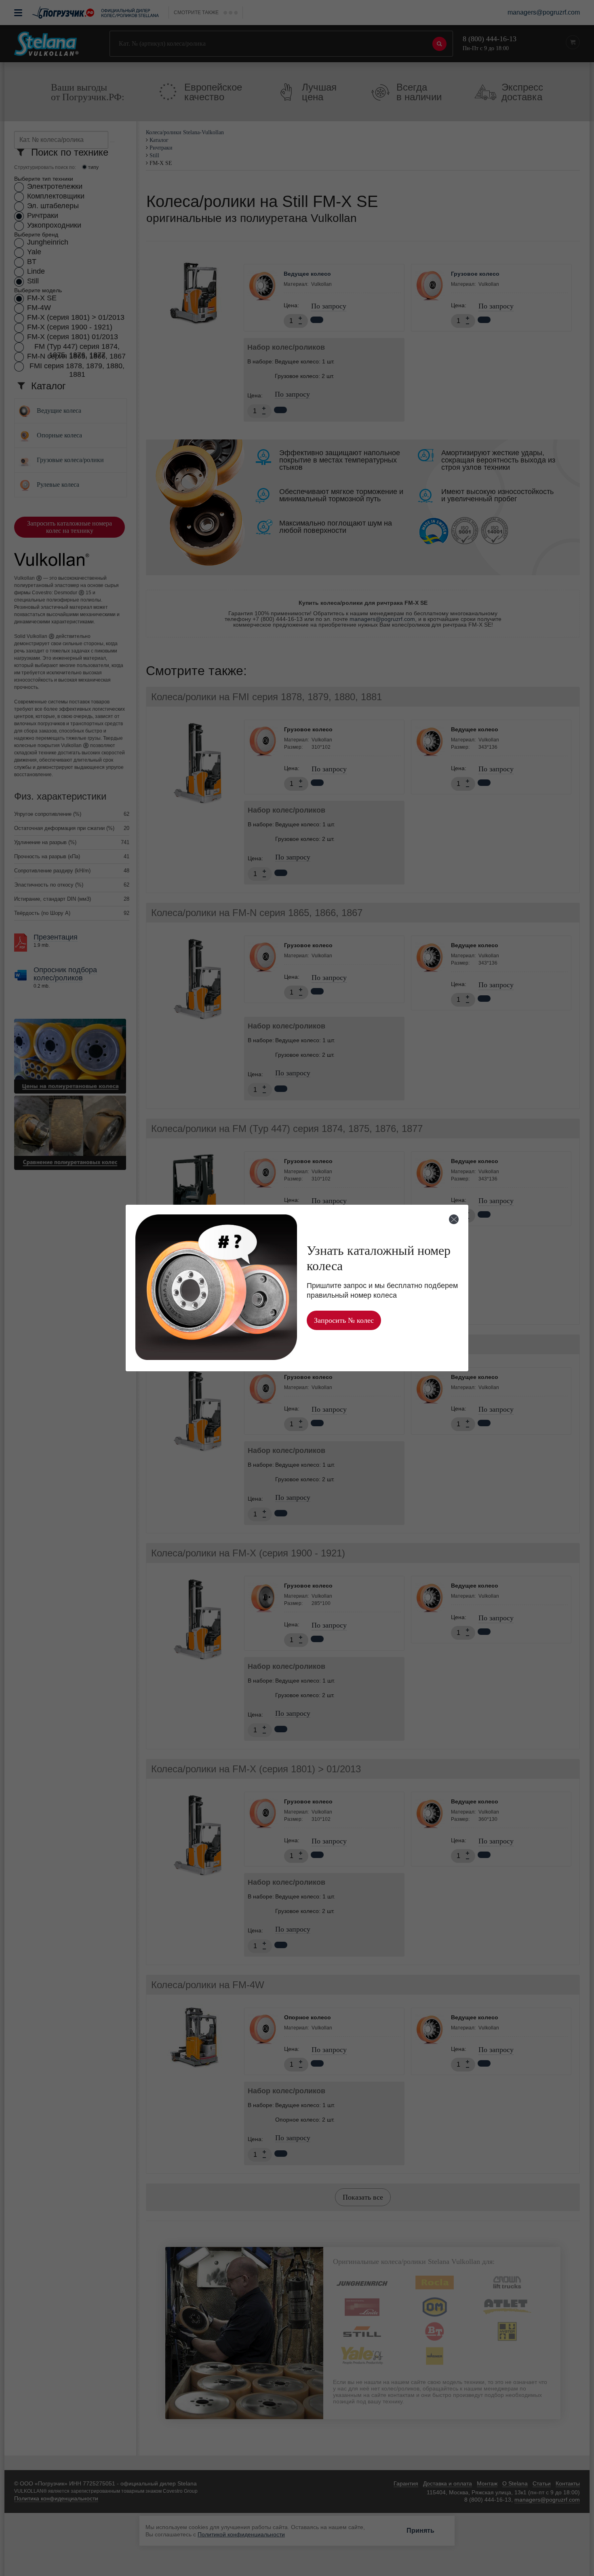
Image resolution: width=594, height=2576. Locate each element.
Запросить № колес (344, 1320)
